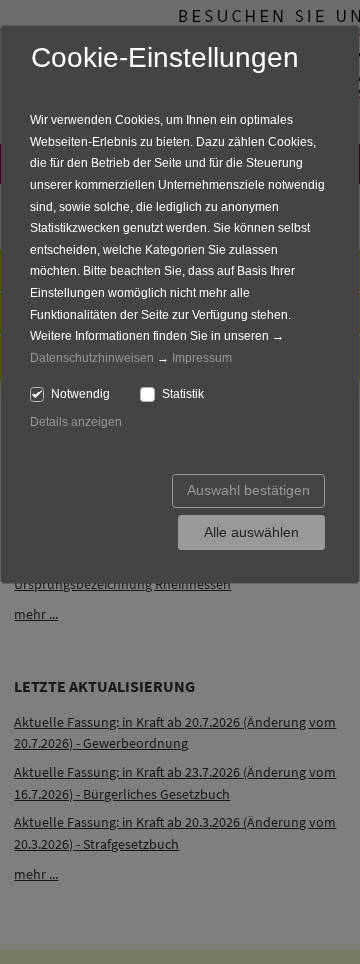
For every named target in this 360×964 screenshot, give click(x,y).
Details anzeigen (76, 422)
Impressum (202, 358)
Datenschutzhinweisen (92, 358)
